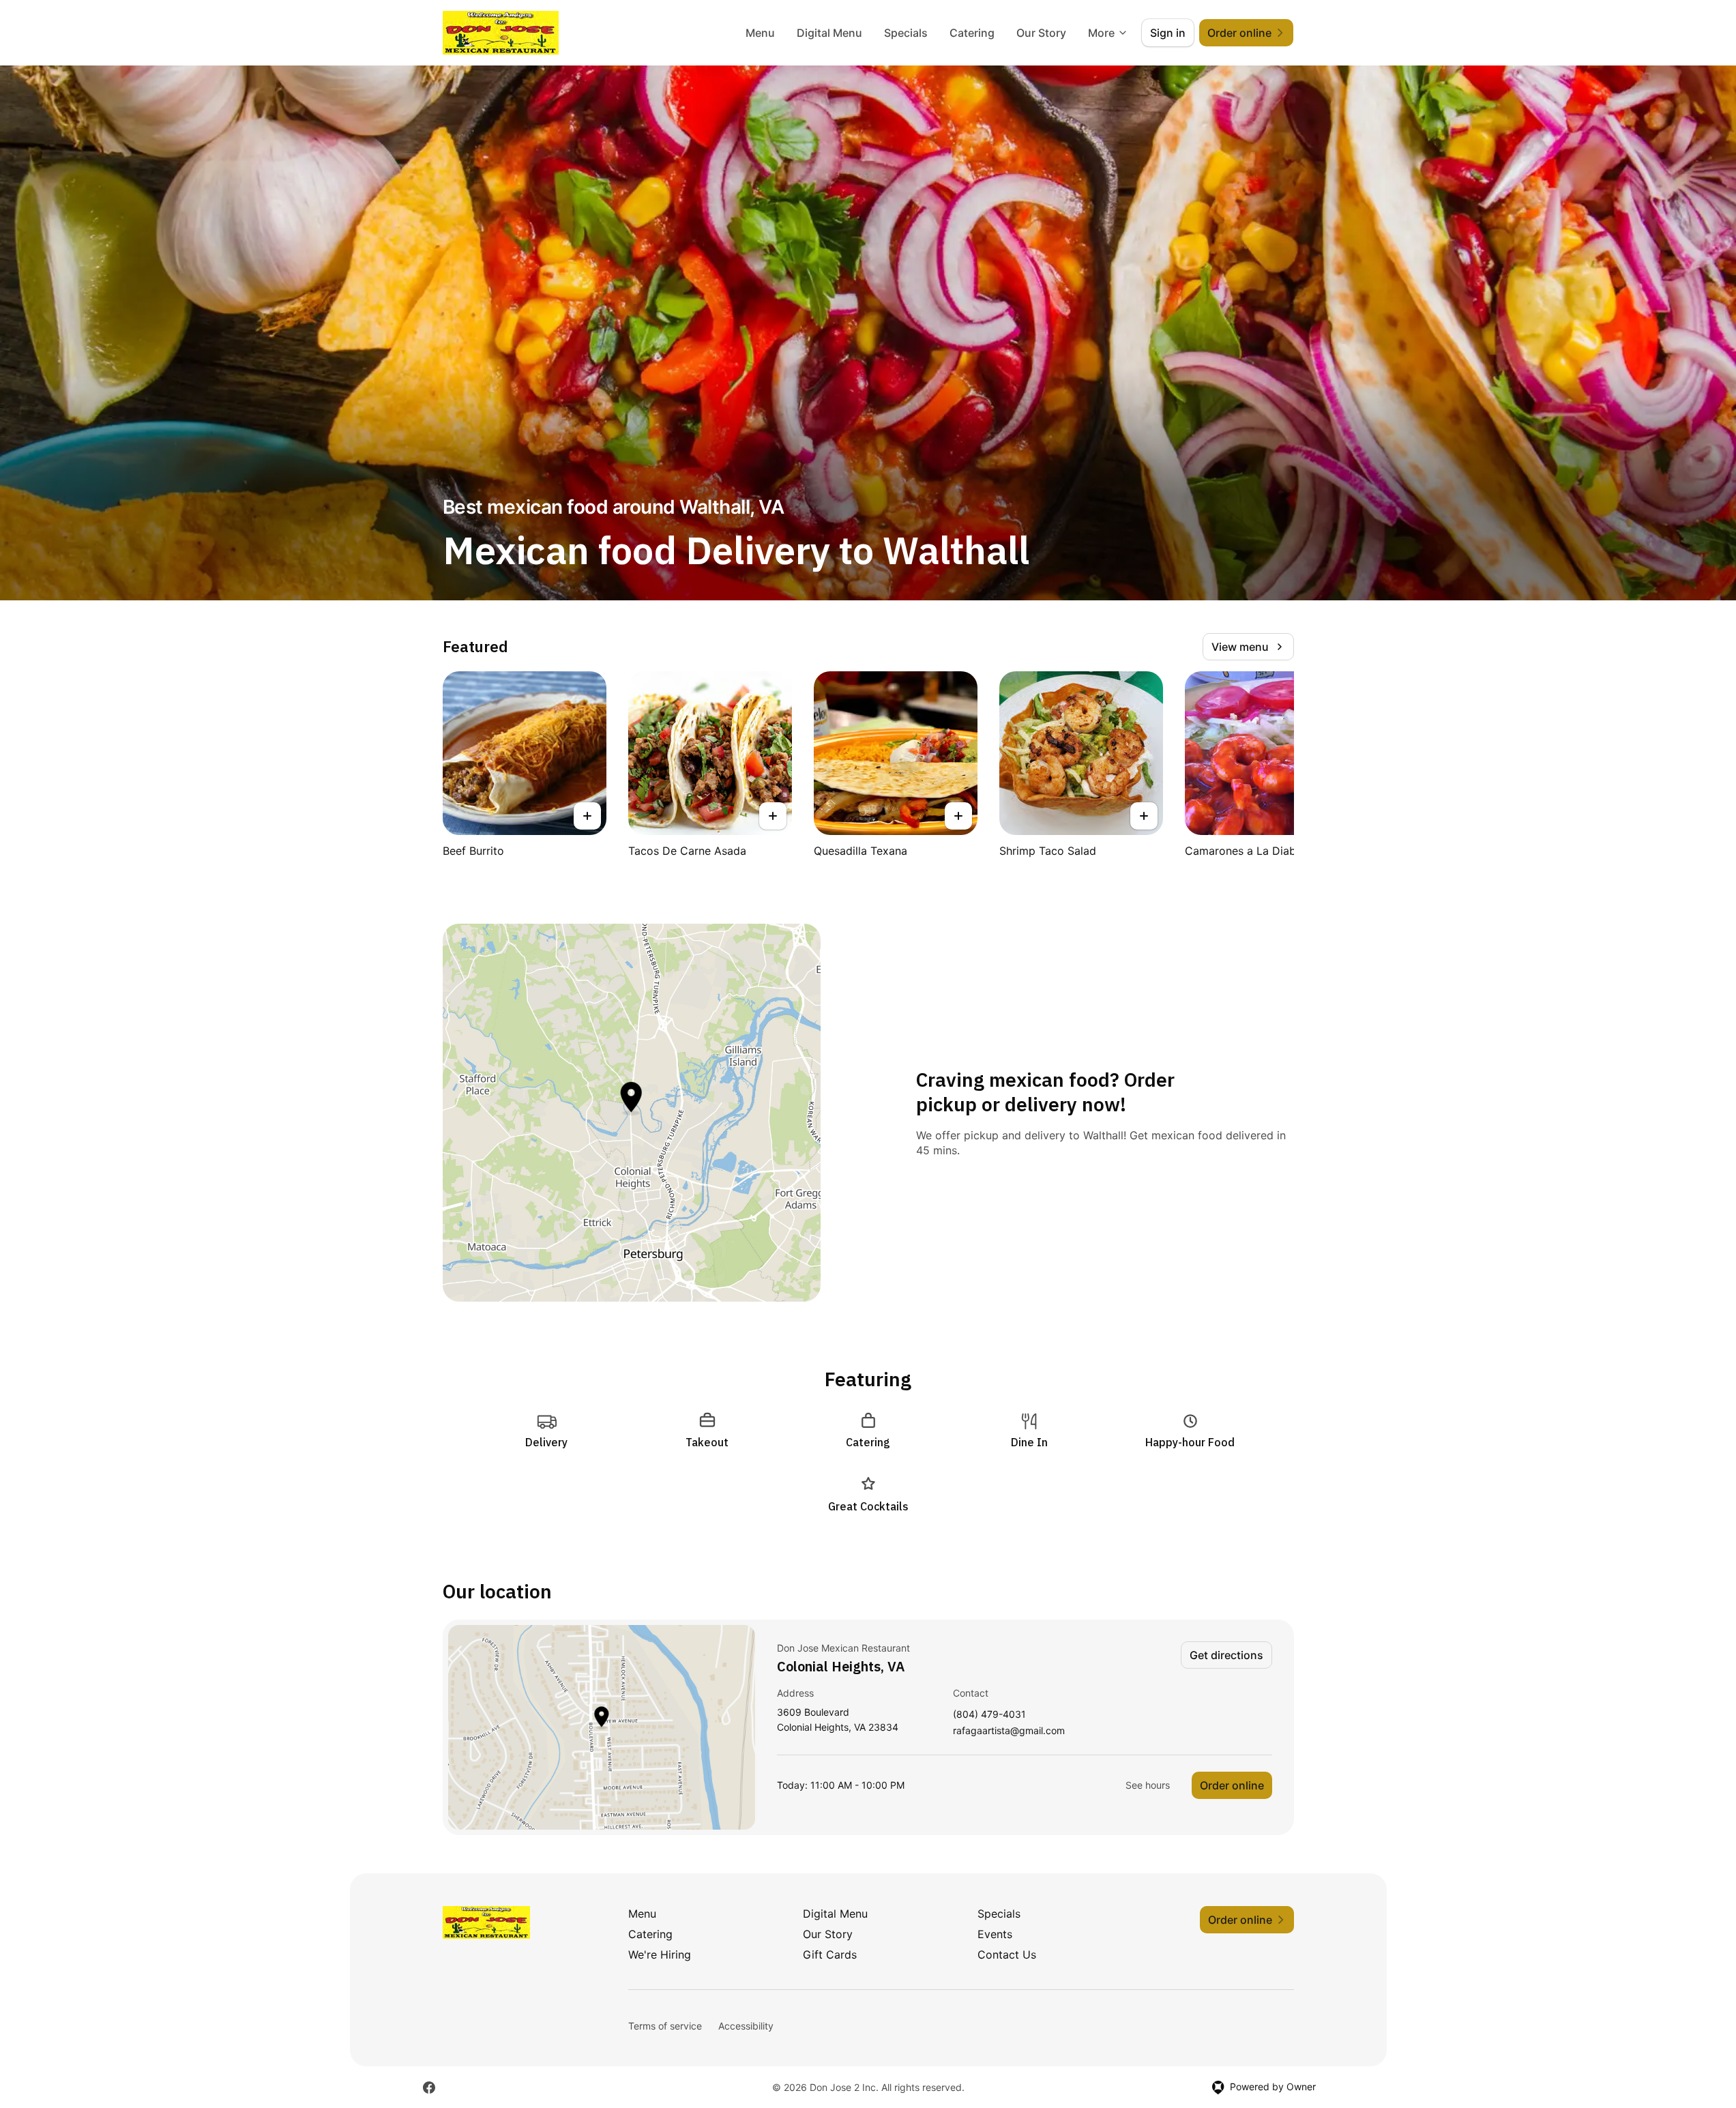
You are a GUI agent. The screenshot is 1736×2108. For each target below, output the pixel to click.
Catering (972, 33)
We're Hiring (660, 1955)
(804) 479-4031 (989, 1715)
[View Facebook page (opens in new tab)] (429, 2088)
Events (995, 1934)
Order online (1232, 1785)
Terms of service (665, 2026)
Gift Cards (830, 1955)
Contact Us (1007, 1955)
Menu (760, 33)
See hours (1148, 1785)
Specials (906, 33)
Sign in (1168, 33)
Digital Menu (829, 33)
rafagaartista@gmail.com (1009, 1731)
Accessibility (746, 2026)
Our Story (1041, 33)
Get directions (1226, 1655)
